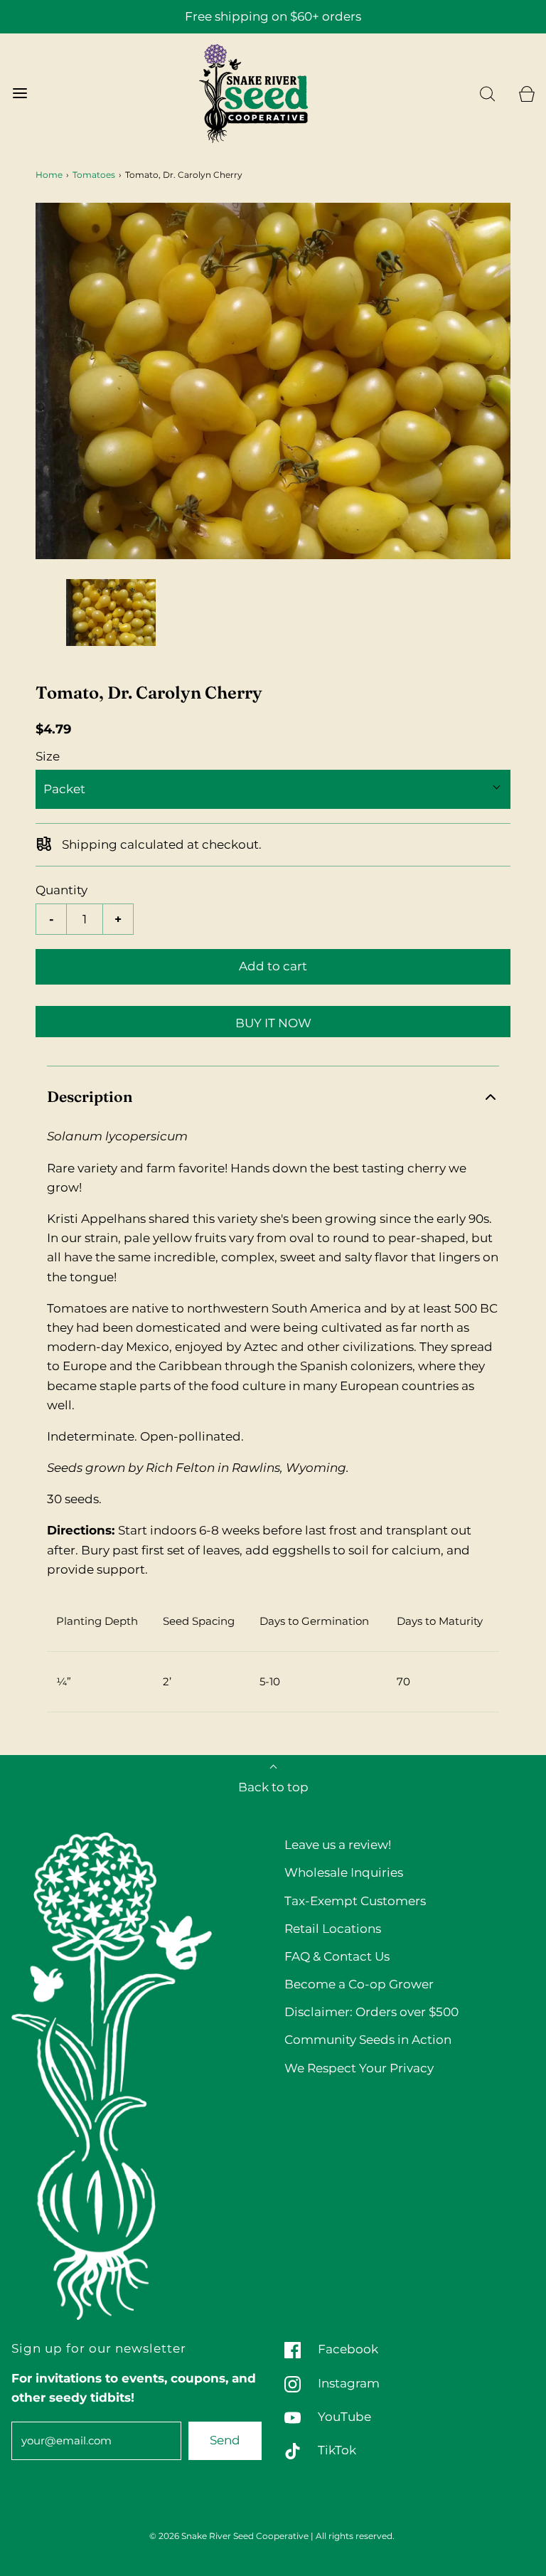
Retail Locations (333, 1929)
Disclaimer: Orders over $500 (371, 2012)
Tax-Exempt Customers (355, 1901)
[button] (111, 613)
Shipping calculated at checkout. (160, 844)
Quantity (61, 890)
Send (225, 2440)
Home (49, 175)
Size (48, 756)
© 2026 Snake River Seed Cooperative (229, 2536)
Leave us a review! (338, 1845)
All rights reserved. (355, 2536)
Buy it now (273, 1023)
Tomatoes (94, 175)
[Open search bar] (487, 94)
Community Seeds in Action (368, 2040)
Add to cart (273, 966)
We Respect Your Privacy (359, 2068)
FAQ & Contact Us (337, 1956)
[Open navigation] (20, 94)
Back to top (273, 1787)
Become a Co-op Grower (359, 1984)
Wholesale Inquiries (344, 1872)
